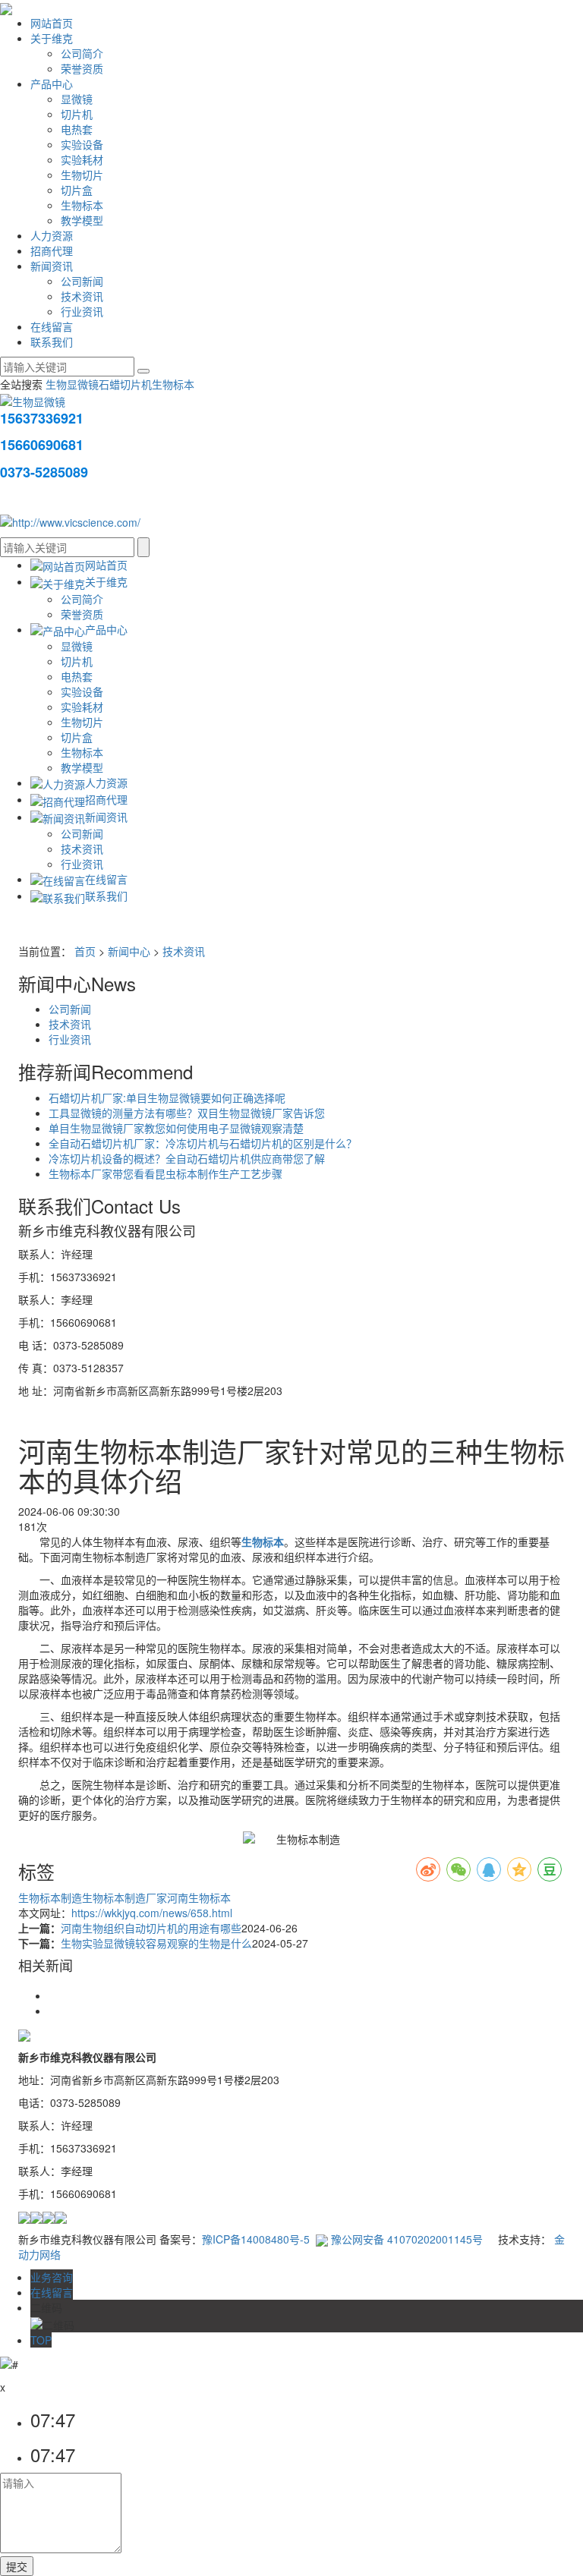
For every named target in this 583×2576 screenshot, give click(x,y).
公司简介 (82, 53)
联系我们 (52, 342)
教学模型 (82, 220)
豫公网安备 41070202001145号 (405, 2239)
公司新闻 (82, 281)
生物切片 (82, 175)
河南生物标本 (199, 1897)
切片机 (77, 114)
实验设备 (82, 144)
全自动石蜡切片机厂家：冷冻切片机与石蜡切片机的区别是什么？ (203, 1143)
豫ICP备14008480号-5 (256, 2239)
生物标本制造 (50, 1897)
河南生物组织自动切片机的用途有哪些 (151, 1928)
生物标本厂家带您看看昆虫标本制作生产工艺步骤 (165, 1173)
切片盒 (77, 190)
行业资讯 (82, 311)
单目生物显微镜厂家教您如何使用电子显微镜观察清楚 (176, 1128)
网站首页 (52, 23)
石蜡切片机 (125, 384)
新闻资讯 (52, 266)
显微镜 (77, 99)
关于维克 (52, 38)
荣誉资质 (82, 68)
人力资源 (52, 235)
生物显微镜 (72, 384)
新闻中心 (129, 951)
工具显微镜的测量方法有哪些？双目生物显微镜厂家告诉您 (187, 1113)
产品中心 (52, 83)
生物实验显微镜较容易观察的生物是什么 (156, 1943)
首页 (85, 951)
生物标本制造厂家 (124, 1897)
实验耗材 (82, 159)
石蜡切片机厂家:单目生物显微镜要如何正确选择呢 (167, 1097)
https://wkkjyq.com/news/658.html (152, 1913)
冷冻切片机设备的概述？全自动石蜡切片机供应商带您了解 (187, 1158)
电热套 (77, 129)
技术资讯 (82, 296)
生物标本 (82, 205)
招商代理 (52, 250)
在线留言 (52, 326)
